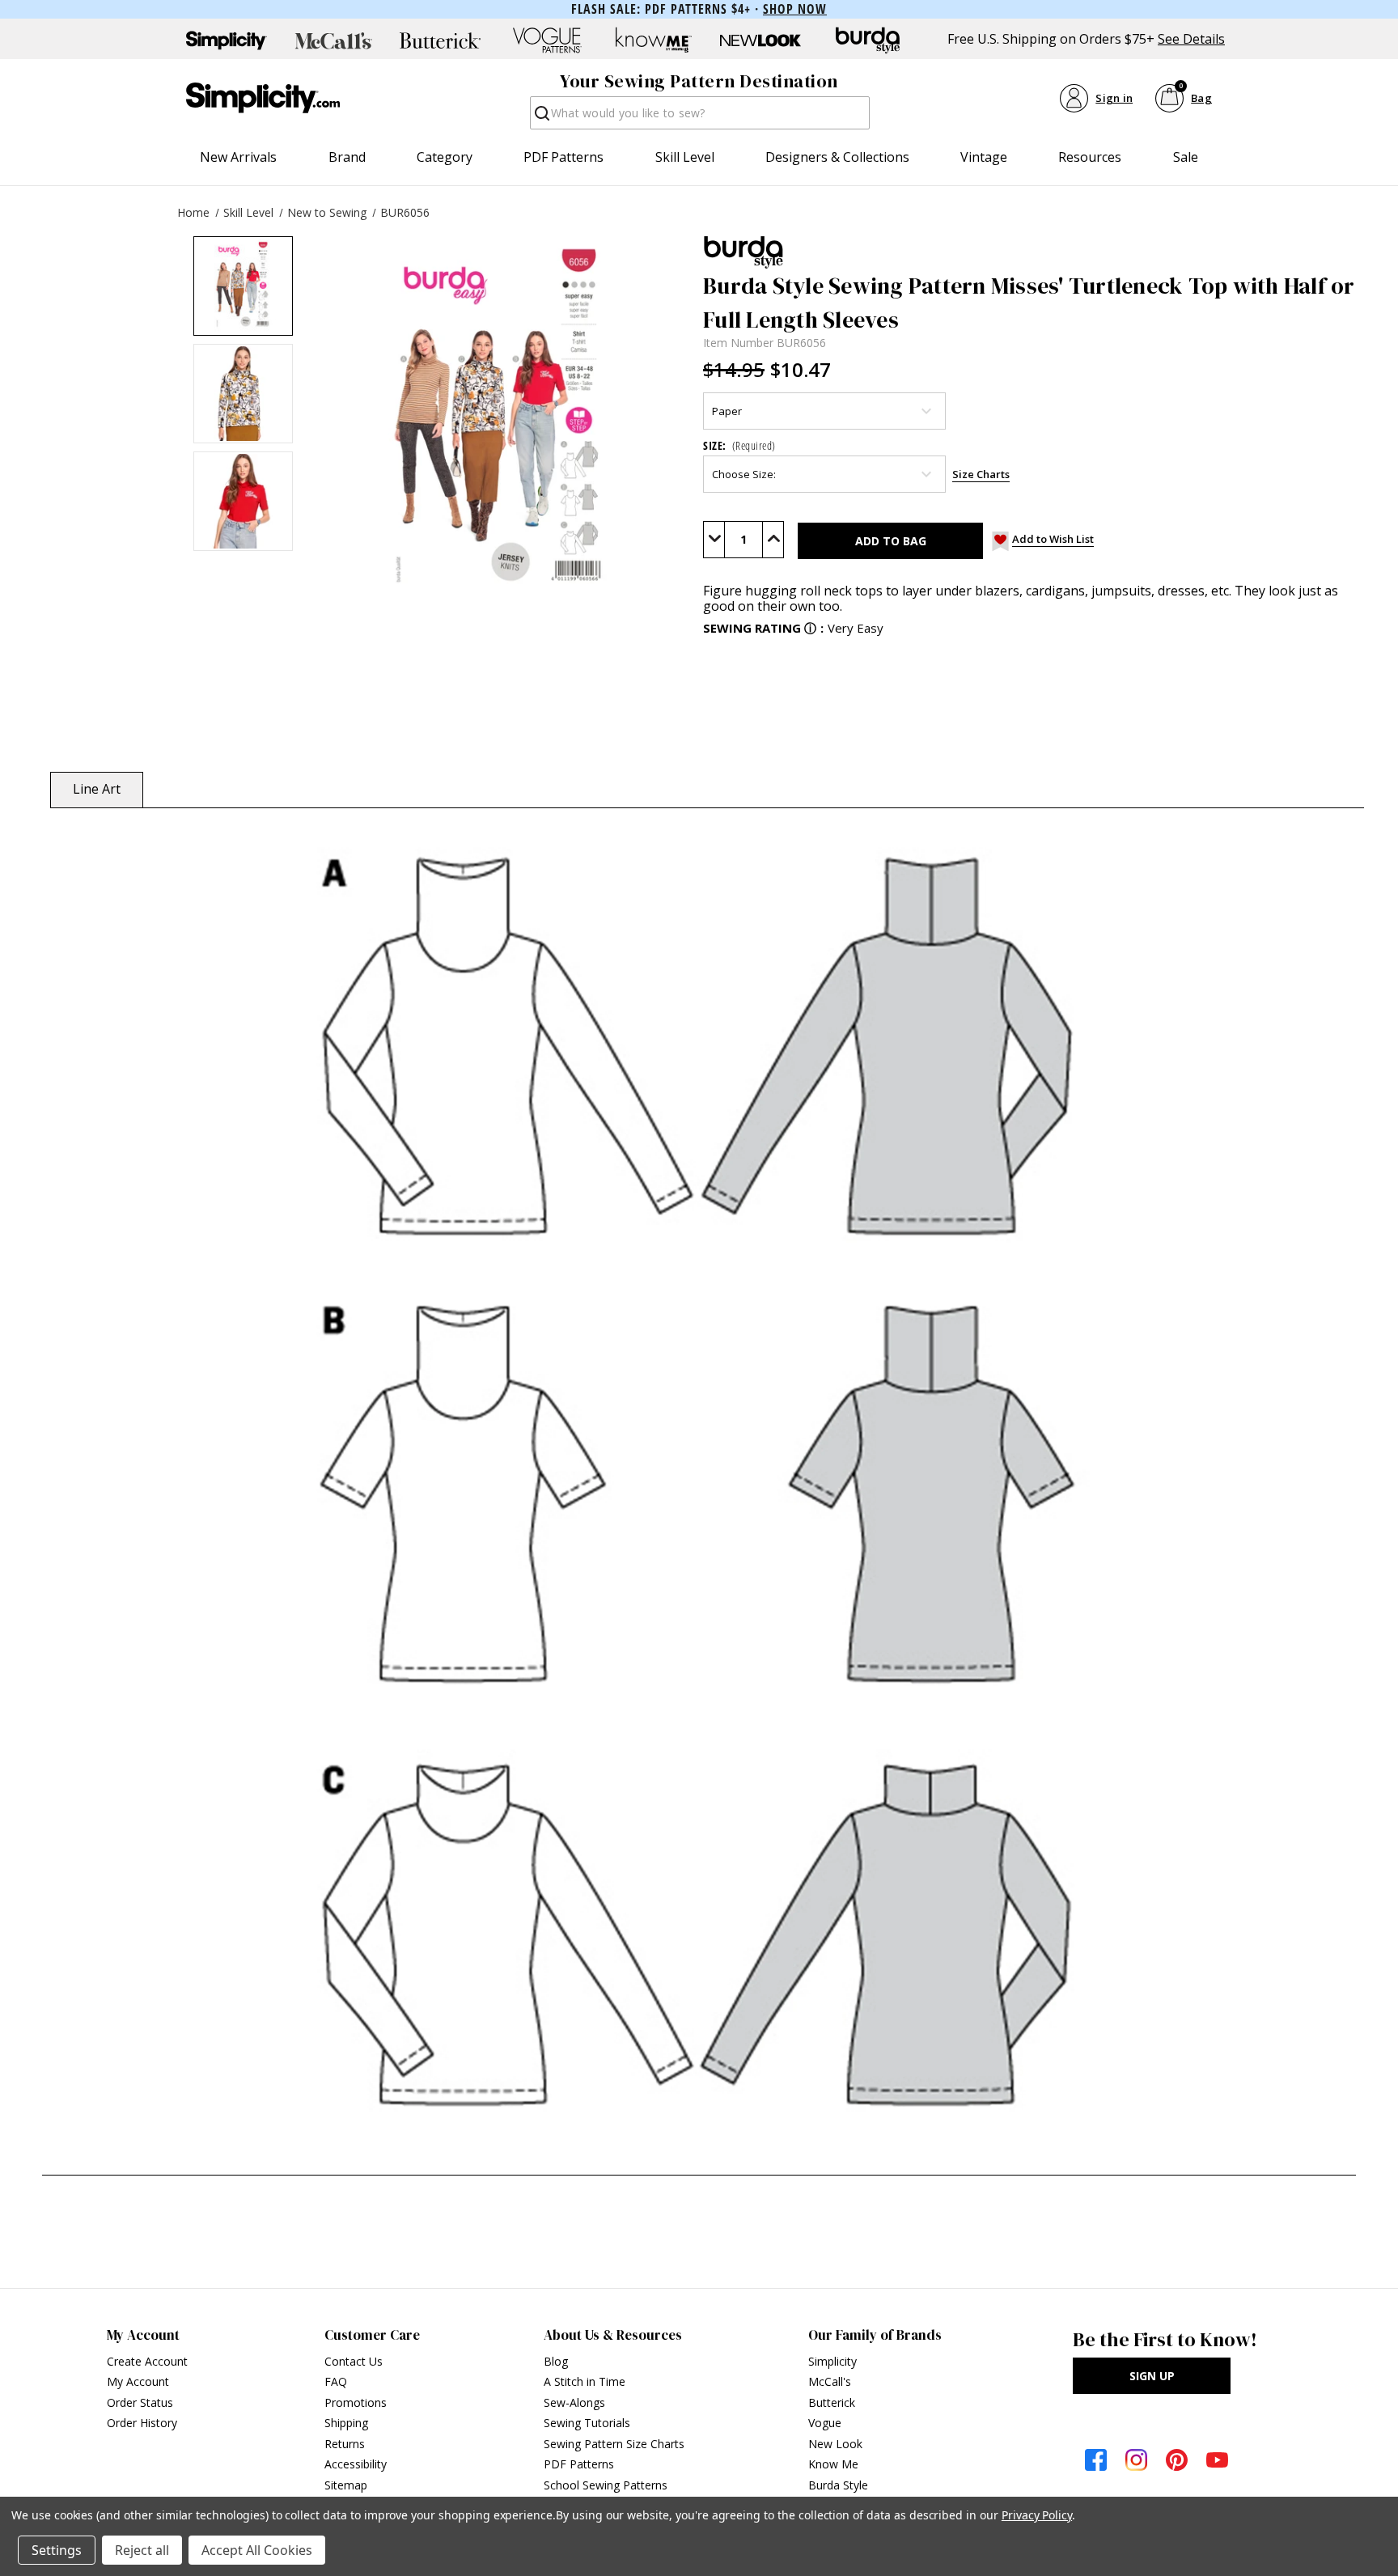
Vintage (984, 157)
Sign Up (1152, 2376)
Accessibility (356, 2464)
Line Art (97, 789)
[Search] (541, 118)
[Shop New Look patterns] (760, 40)
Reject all (142, 2550)
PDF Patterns (563, 157)
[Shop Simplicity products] (227, 40)
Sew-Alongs (574, 2402)
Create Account (147, 2361)
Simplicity (832, 2361)
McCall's (830, 2381)
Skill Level (685, 157)
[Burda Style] (1032, 252)
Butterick (832, 2402)
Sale (1186, 157)
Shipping (346, 2423)
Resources (1090, 157)
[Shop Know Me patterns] (654, 40)
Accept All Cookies (257, 2550)
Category (445, 157)
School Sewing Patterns (606, 2485)
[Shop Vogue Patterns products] (547, 40)
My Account (138, 2381)
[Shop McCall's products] (333, 40)
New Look (835, 2444)
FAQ (336, 2381)
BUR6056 (405, 212)
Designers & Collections (837, 157)
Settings (57, 2550)
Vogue (825, 2423)
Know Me (833, 2464)
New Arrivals (238, 157)
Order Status (140, 2402)
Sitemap (346, 2485)
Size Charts (981, 474)
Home (193, 212)
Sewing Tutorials (587, 2423)
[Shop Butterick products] (440, 40)
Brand (347, 157)
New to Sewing (327, 212)
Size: (739, 445)
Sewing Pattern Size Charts (614, 2444)
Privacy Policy (1037, 2515)
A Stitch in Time (585, 2381)
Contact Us (354, 2361)
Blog (556, 2361)
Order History (142, 2423)
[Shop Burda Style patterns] (867, 40)
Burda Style (838, 2485)
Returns (345, 2444)
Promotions (356, 2402)
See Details (1191, 39)
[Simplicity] (263, 98)
